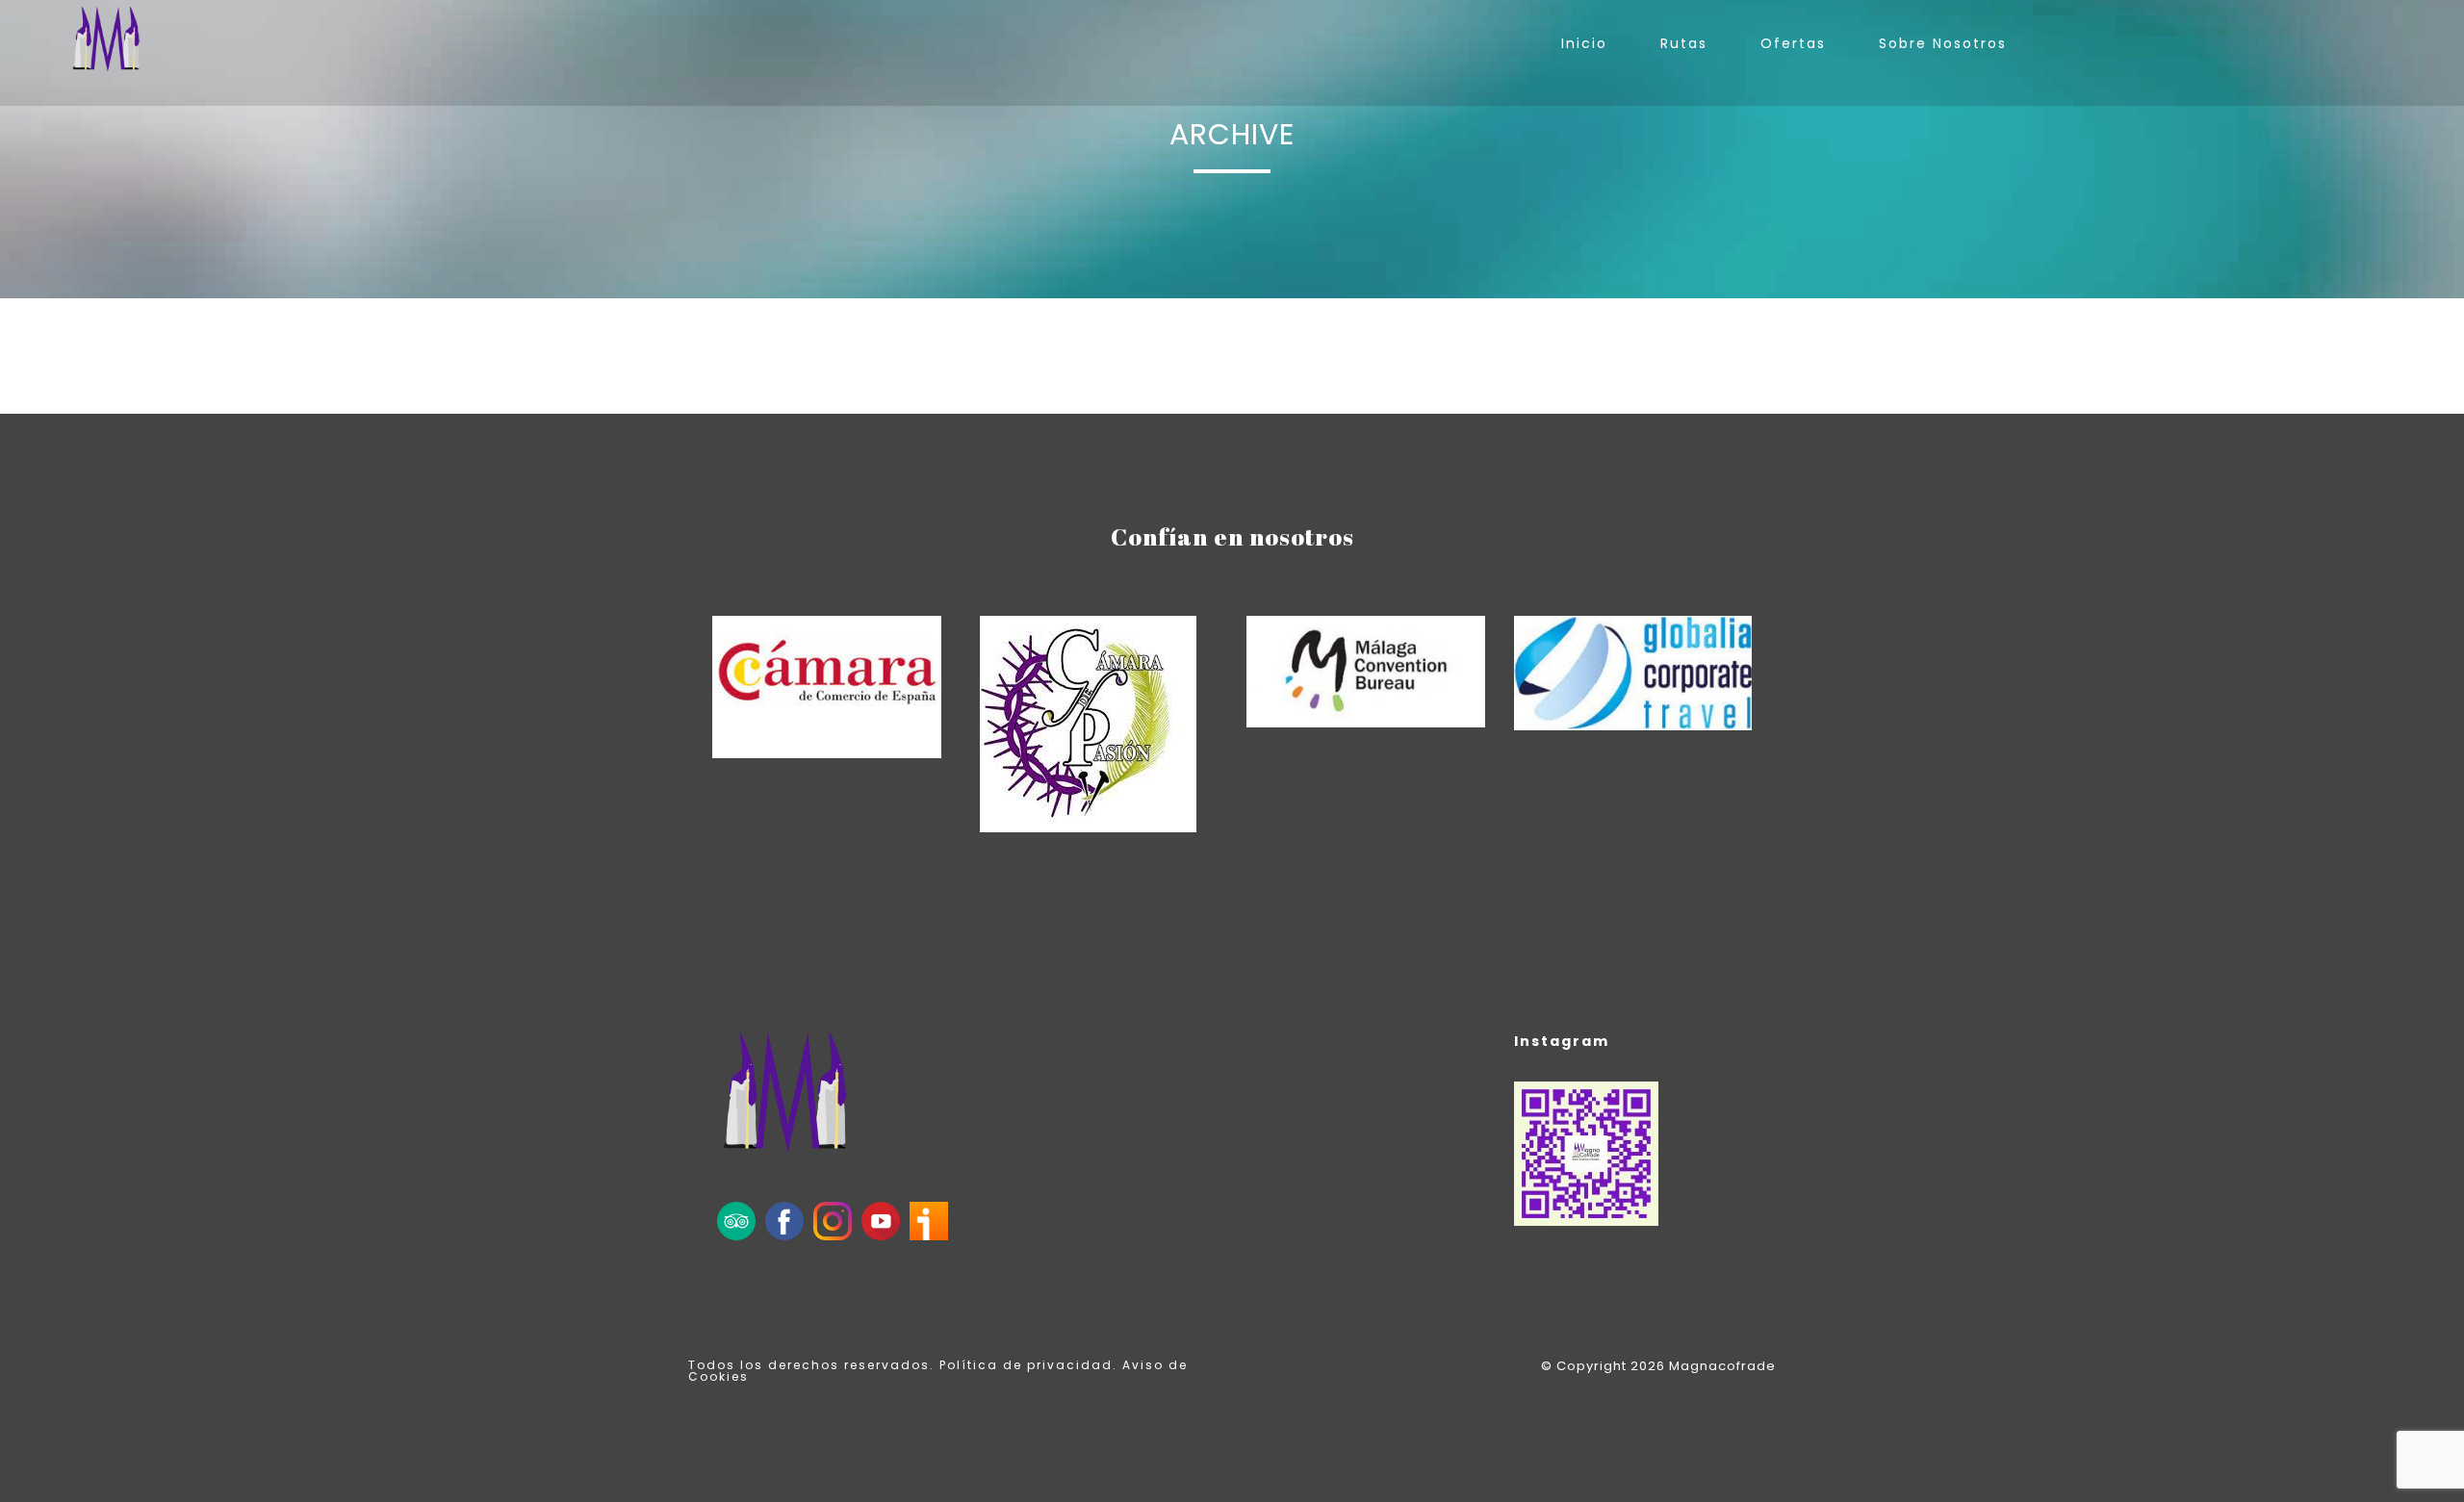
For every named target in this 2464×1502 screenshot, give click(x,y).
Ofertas (1793, 43)
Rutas (1684, 43)
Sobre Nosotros (1943, 43)
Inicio (1584, 43)
